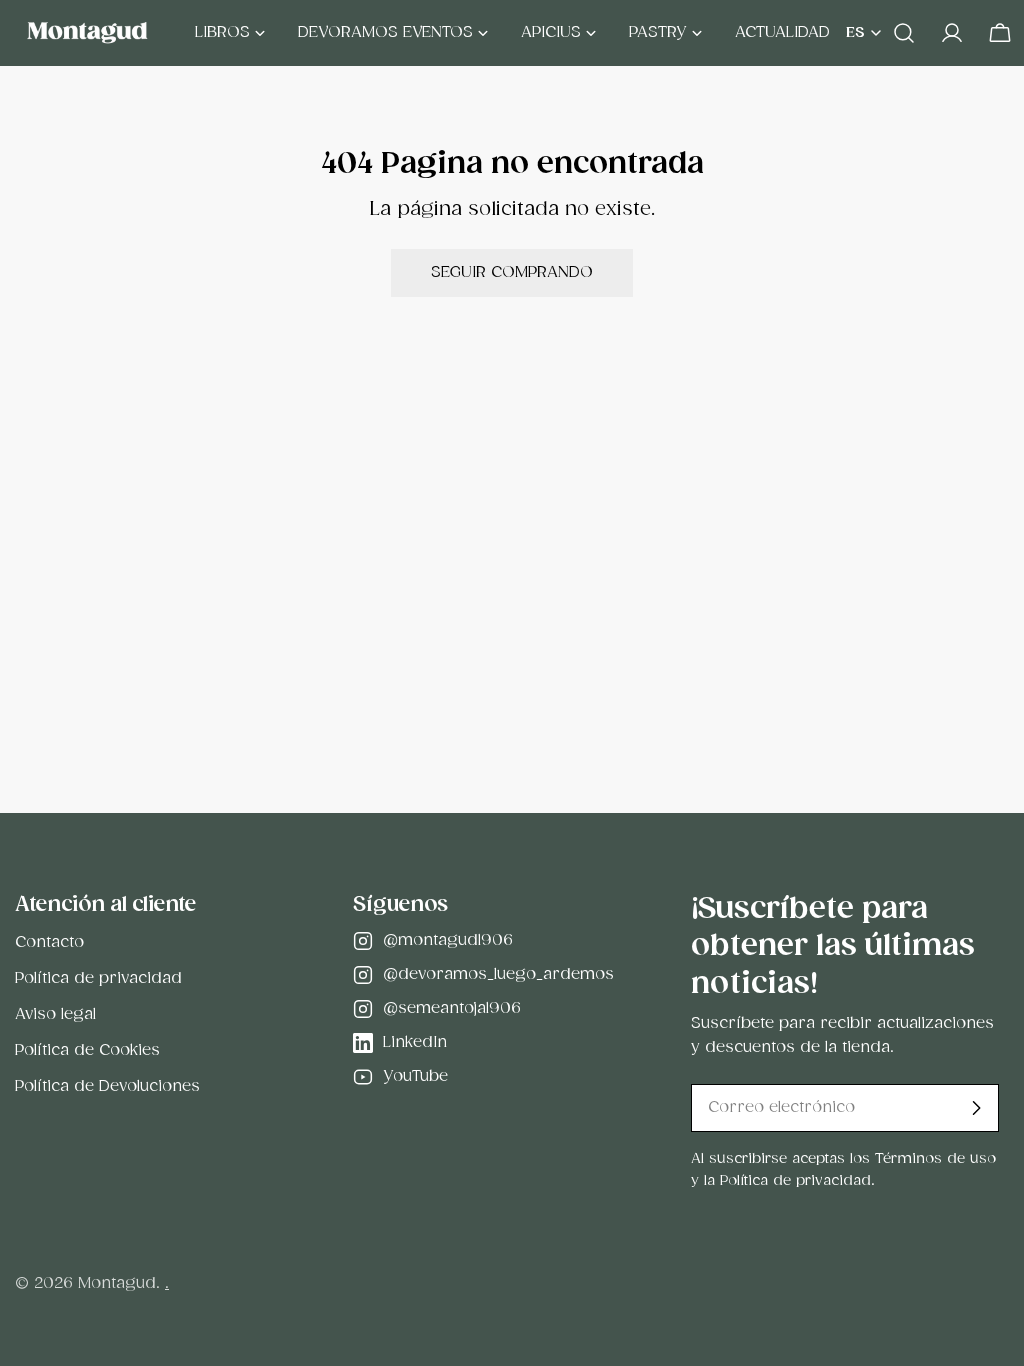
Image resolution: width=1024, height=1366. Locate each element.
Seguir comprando (512, 272)
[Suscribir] (976, 1108)
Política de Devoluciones (107, 1086)
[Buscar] (904, 33)
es (855, 33)
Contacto (49, 942)
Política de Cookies (87, 1050)
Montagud (117, 1283)
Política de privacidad (98, 978)
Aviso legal (55, 1014)
